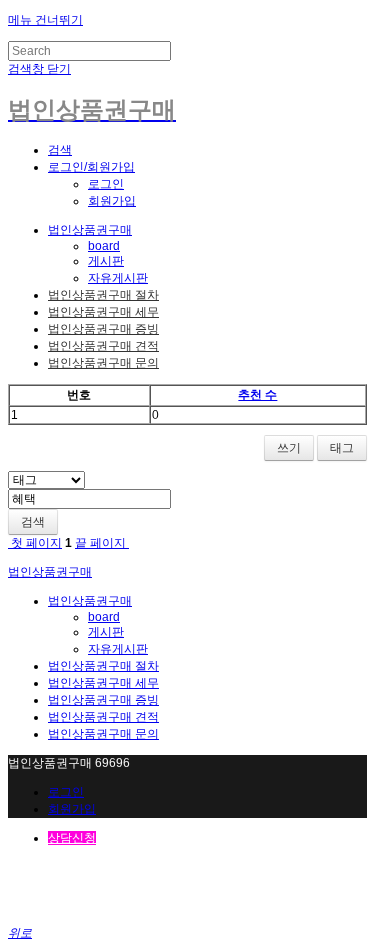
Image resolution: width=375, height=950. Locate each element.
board (104, 246)
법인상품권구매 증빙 (103, 329)
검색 (33, 522)
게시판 (106, 261)
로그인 (106, 184)
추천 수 (257, 395)
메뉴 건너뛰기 (45, 20)
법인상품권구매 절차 (103, 295)
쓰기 (289, 448)
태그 (342, 448)
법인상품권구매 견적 (103, 346)
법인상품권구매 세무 (103, 312)
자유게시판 (118, 278)
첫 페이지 (35, 543)
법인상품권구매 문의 (103, 363)
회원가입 (112, 201)
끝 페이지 (102, 543)
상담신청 (72, 838)
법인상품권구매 (90, 230)
